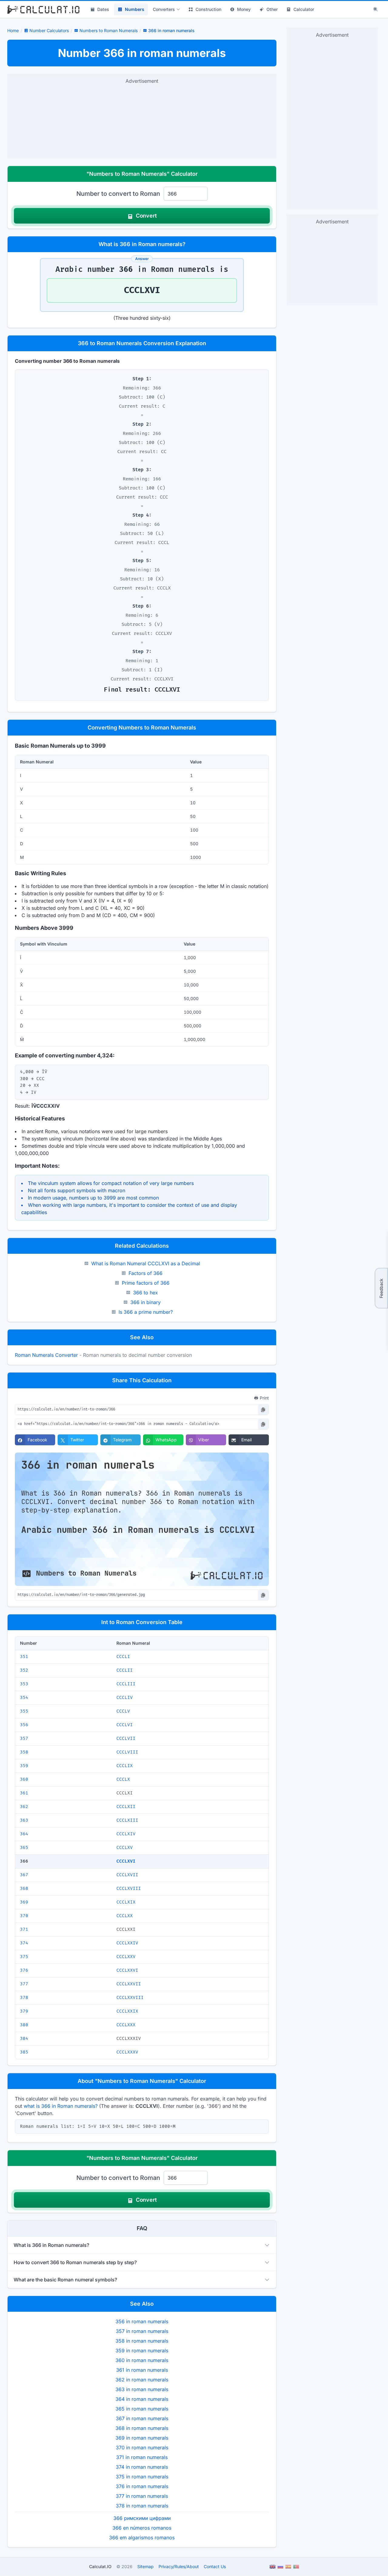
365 (24, 1848)
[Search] (376, 9)
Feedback (381, 1288)
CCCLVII (126, 1738)
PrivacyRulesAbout (179, 2566)
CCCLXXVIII (130, 1998)
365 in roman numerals (142, 2409)
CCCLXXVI (127, 1970)
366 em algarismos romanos (142, 2538)
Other (272, 9)
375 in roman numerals (142, 2477)
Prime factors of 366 (146, 1283)
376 (24, 1970)
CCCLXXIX (127, 2011)
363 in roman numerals (142, 2389)
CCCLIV (125, 1698)
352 (24, 1670)
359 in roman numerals (142, 2351)
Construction (208, 9)
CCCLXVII (127, 1875)
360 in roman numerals (142, 2360)
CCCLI (123, 1657)
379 (24, 2011)
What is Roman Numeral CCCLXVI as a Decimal (146, 1263)
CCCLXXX (126, 2025)
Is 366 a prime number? (146, 1312)
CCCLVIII (127, 1752)
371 (24, 1929)
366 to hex (145, 1293)
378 (24, 1998)
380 (24, 2025)
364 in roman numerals (142, 2399)
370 (24, 1916)
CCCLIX (125, 1766)
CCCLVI (125, 1725)
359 (24, 1766)
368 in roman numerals (142, 2428)
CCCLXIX (126, 1902)
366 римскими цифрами (142, 2518)
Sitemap (145, 2566)
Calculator (304, 9)
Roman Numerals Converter (46, 1355)
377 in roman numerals (142, 2496)
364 (24, 1834)
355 (24, 1711)
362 (24, 1807)
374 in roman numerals (142, 2467)
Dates (103, 9)
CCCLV (123, 1711)
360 (24, 1779)
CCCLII (125, 1670)
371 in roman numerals (142, 2457)
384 (24, 2039)
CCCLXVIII (129, 1889)
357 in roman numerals (142, 2331)
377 (24, 1984)
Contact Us (215, 2566)
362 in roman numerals (142, 2380)
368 (24, 1889)
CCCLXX (125, 1916)
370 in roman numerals (142, 2448)
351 (24, 1657)
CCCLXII (126, 1807)
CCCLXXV (126, 1957)
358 (24, 1752)
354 (24, 1698)
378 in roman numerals (142, 2506)
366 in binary (145, 1302)
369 (24, 1902)
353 (24, 1684)
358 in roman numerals (142, 2341)
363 (24, 1820)
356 (24, 1725)
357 (24, 1738)
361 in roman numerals (142, 2370)
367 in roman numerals (142, 2418)
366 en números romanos (142, 2528)
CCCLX (123, 1779)
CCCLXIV (126, 1834)
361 (24, 1793)
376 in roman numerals (142, 2486)
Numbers (135, 9)
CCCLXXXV (127, 2052)
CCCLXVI (126, 1861)
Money (244, 9)
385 (24, 2052)
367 (24, 1875)
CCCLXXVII (129, 1984)
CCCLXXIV (127, 1943)
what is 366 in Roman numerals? (61, 2106)
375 (24, 1957)
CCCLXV (125, 1848)
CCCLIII (126, 1684)
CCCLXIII (127, 1820)
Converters (164, 9)
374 (24, 1943)
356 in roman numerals (142, 2321)
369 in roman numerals (142, 2438)
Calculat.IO (100, 2566)
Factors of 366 (145, 1273)
